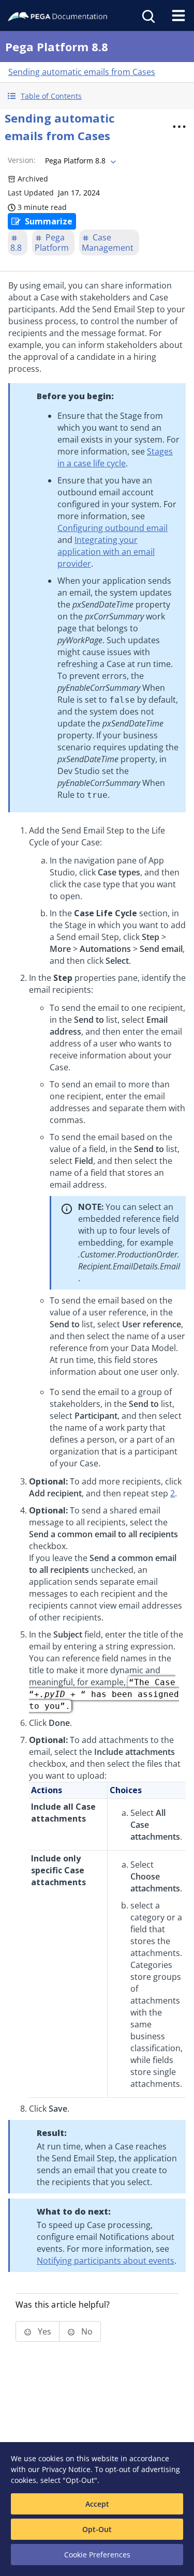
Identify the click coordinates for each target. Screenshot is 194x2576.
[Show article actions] (179, 127)
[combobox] (79, 161)
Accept (97, 2504)
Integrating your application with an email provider (106, 552)
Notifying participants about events (106, 2261)
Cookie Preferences (97, 2555)
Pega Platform (52, 243)
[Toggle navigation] (178, 16)
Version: (22, 160)
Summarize (49, 221)
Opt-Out (97, 2529)
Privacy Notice (66, 2469)
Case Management (108, 243)
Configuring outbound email (113, 528)
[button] (97, 96)
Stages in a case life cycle (115, 457)
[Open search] (147, 16)
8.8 (16, 248)
